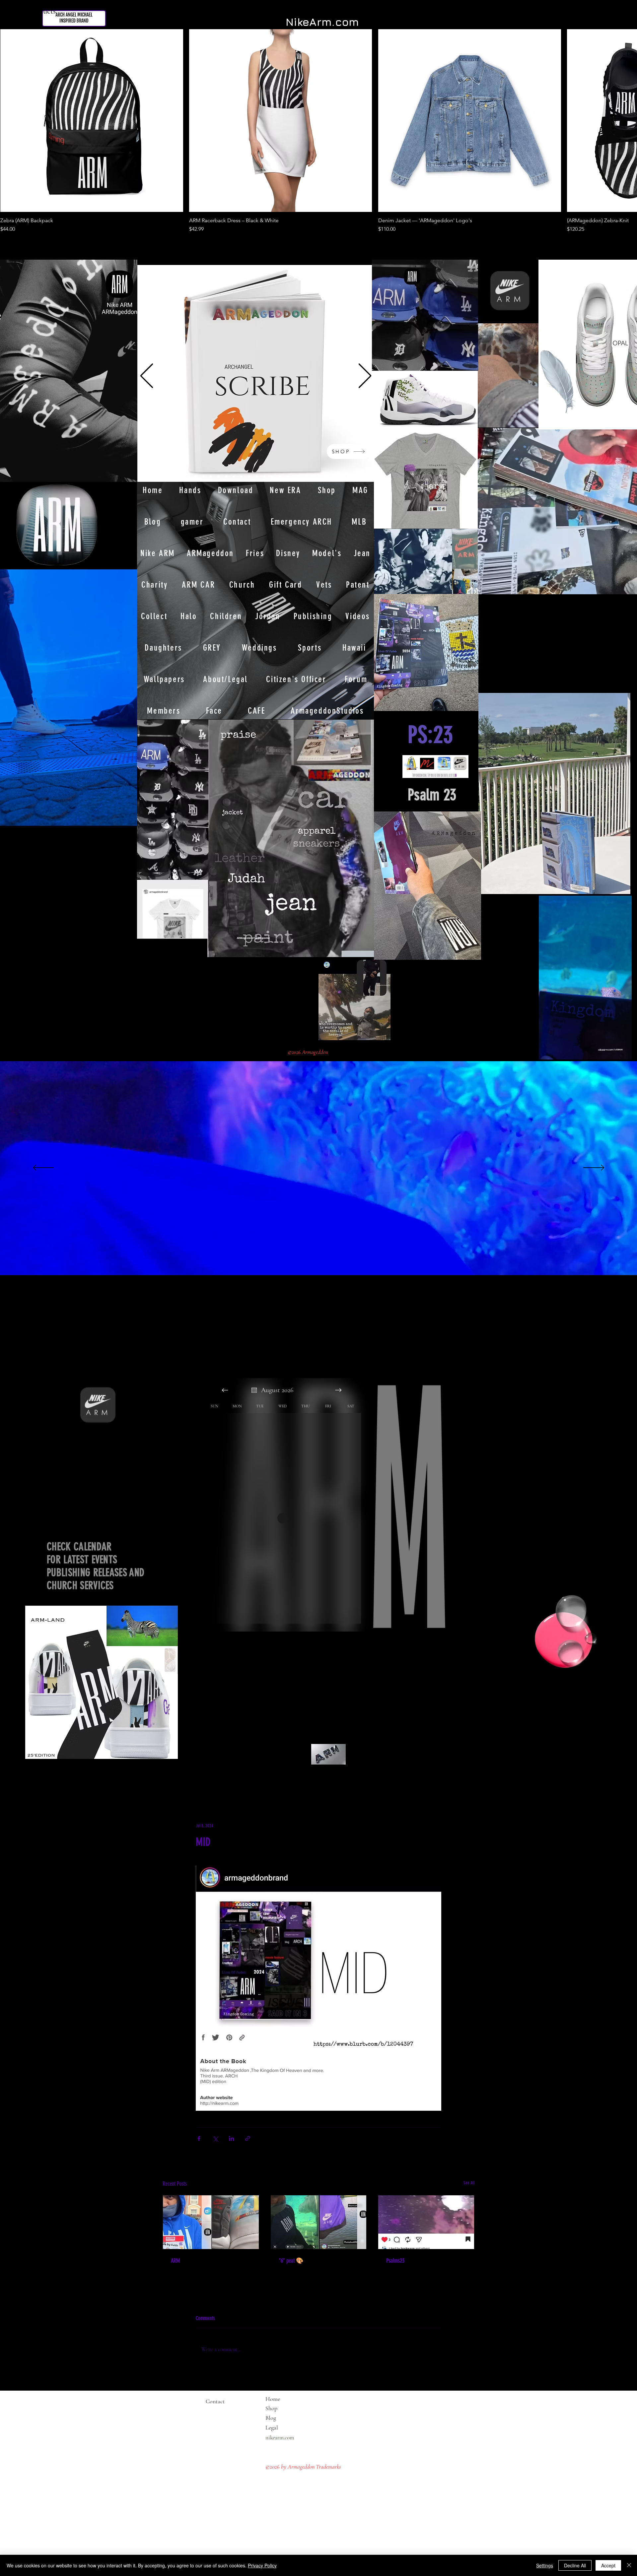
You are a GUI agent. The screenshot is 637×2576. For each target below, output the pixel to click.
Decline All (575, 2565)
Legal (284, 2427)
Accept (608, 2565)
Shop (271, 2408)
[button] (623, 1052)
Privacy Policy (262, 2565)
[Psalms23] (426, 2222)
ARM (175, 2261)
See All (469, 2183)
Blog (271, 2418)
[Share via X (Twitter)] (215, 2138)
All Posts (172, 1782)
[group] (318, 131)
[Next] (365, 376)
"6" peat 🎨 (291, 2261)
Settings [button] (545, 2565)
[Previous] (147, 376)
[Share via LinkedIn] (231, 2138)
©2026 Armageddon (309, 1052)
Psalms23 (395, 2261)
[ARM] (211, 2222)
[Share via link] (248, 2138)
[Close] (629, 2565)
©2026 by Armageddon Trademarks (303, 2467)
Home (273, 2399)
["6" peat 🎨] (319, 2222)
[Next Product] (618, 120)
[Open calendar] (254, 1390)
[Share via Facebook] (199, 2138)
